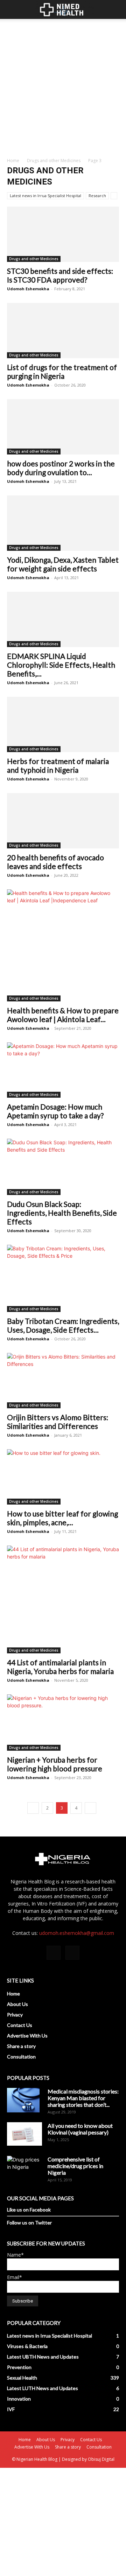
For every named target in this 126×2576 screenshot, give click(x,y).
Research (97, 196)
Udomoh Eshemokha (28, 289)
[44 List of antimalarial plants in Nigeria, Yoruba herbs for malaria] (63, 1599)
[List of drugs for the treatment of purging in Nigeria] (63, 331)
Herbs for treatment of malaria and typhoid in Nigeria (58, 765)
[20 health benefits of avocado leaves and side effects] (63, 821)
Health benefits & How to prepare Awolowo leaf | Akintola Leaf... (63, 1015)
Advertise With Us (27, 2036)
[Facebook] (54, 1953)
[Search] (116, 9)
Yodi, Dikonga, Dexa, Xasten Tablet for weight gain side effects (63, 564)
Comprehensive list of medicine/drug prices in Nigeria (75, 2166)
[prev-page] (33, 1808)
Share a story (21, 2046)
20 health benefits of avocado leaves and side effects (55, 862)
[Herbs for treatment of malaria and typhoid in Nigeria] (63, 724)
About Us (17, 2004)
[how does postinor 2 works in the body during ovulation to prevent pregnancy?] (63, 427)
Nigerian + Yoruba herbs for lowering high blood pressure (55, 1764)
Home (13, 161)
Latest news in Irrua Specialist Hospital (45, 196)
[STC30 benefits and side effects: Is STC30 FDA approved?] (63, 234)
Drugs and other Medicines (54, 161)
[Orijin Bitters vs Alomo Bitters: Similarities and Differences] (63, 1381)
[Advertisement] (63, 85)
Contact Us (20, 2025)
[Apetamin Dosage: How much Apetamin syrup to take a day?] (63, 1070)
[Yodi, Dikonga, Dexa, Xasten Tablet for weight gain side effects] (63, 523)
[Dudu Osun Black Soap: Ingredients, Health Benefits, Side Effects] (63, 1167)
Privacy (15, 2015)
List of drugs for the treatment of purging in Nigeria (62, 372)
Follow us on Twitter (29, 2223)
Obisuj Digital (101, 2459)
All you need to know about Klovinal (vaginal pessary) (80, 2129)
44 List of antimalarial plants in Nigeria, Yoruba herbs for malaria (60, 1667)
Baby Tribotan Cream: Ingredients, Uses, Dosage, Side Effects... (63, 1325)
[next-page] (90, 1808)
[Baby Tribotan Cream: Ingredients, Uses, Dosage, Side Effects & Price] (63, 1278)
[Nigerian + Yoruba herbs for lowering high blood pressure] (63, 1723)
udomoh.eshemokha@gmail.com (77, 1933)
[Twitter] (72, 1953)
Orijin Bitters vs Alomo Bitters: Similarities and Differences (58, 1422)
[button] (12, 9)
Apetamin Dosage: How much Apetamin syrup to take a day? (55, 1111)
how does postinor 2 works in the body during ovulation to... (61, 468)
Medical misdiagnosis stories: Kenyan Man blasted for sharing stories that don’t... (83, 2098)
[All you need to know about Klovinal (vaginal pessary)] (24, 2134)
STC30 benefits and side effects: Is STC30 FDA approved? (60, 275)
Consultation (21, 2057)
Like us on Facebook (29, 2210)
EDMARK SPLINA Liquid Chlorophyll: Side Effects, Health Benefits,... (61, 665)
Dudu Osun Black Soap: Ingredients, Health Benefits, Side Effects (62, 1213)
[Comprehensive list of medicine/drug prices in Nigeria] (24, 2168)
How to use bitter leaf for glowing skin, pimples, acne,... (62, 1518)
